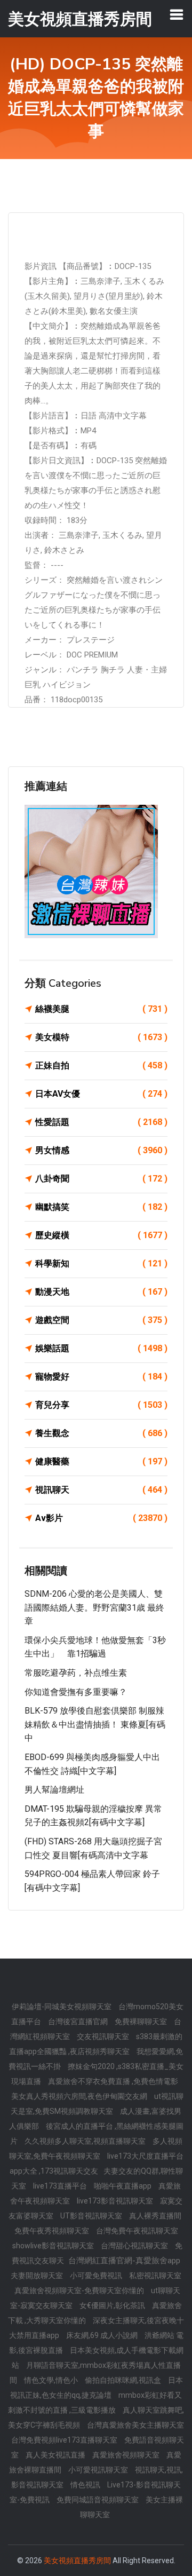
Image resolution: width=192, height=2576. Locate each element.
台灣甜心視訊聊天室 (135, 2246)
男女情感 (101, 1150)
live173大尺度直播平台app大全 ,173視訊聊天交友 (97, 2163)
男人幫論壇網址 (54, 1790)
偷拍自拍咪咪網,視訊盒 (124, 2380)
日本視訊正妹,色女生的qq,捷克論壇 (97, 2388)
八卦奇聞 (101, 1179)
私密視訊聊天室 (155, 2276)
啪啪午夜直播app (123, 2186)
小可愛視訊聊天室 (99, 2470)
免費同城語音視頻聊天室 (98, 2500)
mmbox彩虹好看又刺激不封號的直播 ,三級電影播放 (95, 2403)
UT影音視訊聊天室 (92, 2216)
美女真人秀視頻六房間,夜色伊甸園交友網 (80, 2096)
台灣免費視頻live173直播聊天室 (65, 2440)
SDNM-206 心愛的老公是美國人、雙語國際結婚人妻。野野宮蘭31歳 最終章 (94, 1607)
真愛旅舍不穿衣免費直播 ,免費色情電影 (113, 2081)
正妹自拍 (101, 1065)
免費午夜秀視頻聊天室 (53, 2231)
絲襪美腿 (101, 1009)
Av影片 (101, 1518)
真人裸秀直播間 (155, 2216)
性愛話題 (101, 1122)
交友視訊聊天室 (104, 2036)
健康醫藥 (101, 1461)
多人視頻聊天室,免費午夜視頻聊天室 (96, 2149)
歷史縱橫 (101, 1235)
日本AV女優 (101, 1094)
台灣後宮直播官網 (79, 2022)
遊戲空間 (101, 1320)
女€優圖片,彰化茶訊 (113, 2305)
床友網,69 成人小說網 (103, 2335)
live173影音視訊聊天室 (116, 2201)
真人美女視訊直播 (56, 2455)
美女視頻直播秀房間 (77, 2561)
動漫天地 (101, 1292)
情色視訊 (86, 2485)
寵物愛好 (101, 1377)
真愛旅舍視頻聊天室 (127, 2455)
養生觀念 (101, 1433)
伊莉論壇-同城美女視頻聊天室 (62, 2007)
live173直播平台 (61, 2186)
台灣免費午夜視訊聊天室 (137, 2231)
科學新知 (101, 1263)
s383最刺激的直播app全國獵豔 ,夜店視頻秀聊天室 (96, 2044)
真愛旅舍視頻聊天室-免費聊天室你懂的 (80, 2290)
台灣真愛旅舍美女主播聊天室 (135, 2425)
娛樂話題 (101, 1348)
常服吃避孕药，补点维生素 (76, 1673)
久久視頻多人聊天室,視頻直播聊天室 (86, 2141)
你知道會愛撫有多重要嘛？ (76, 1692)
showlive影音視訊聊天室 (54, 2246)
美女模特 (101, 1037)
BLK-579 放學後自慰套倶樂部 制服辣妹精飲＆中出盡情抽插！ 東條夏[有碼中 (95, 1724)
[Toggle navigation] (177, 14)
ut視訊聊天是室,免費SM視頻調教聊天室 (97, 2104)
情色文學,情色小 (52, 2380)
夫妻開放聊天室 (38, 2276)
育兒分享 (101, 1405)
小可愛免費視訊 (97, 2276)
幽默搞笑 (101, 1207)
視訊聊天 (101, 1490)
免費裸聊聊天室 (142, 2022)
